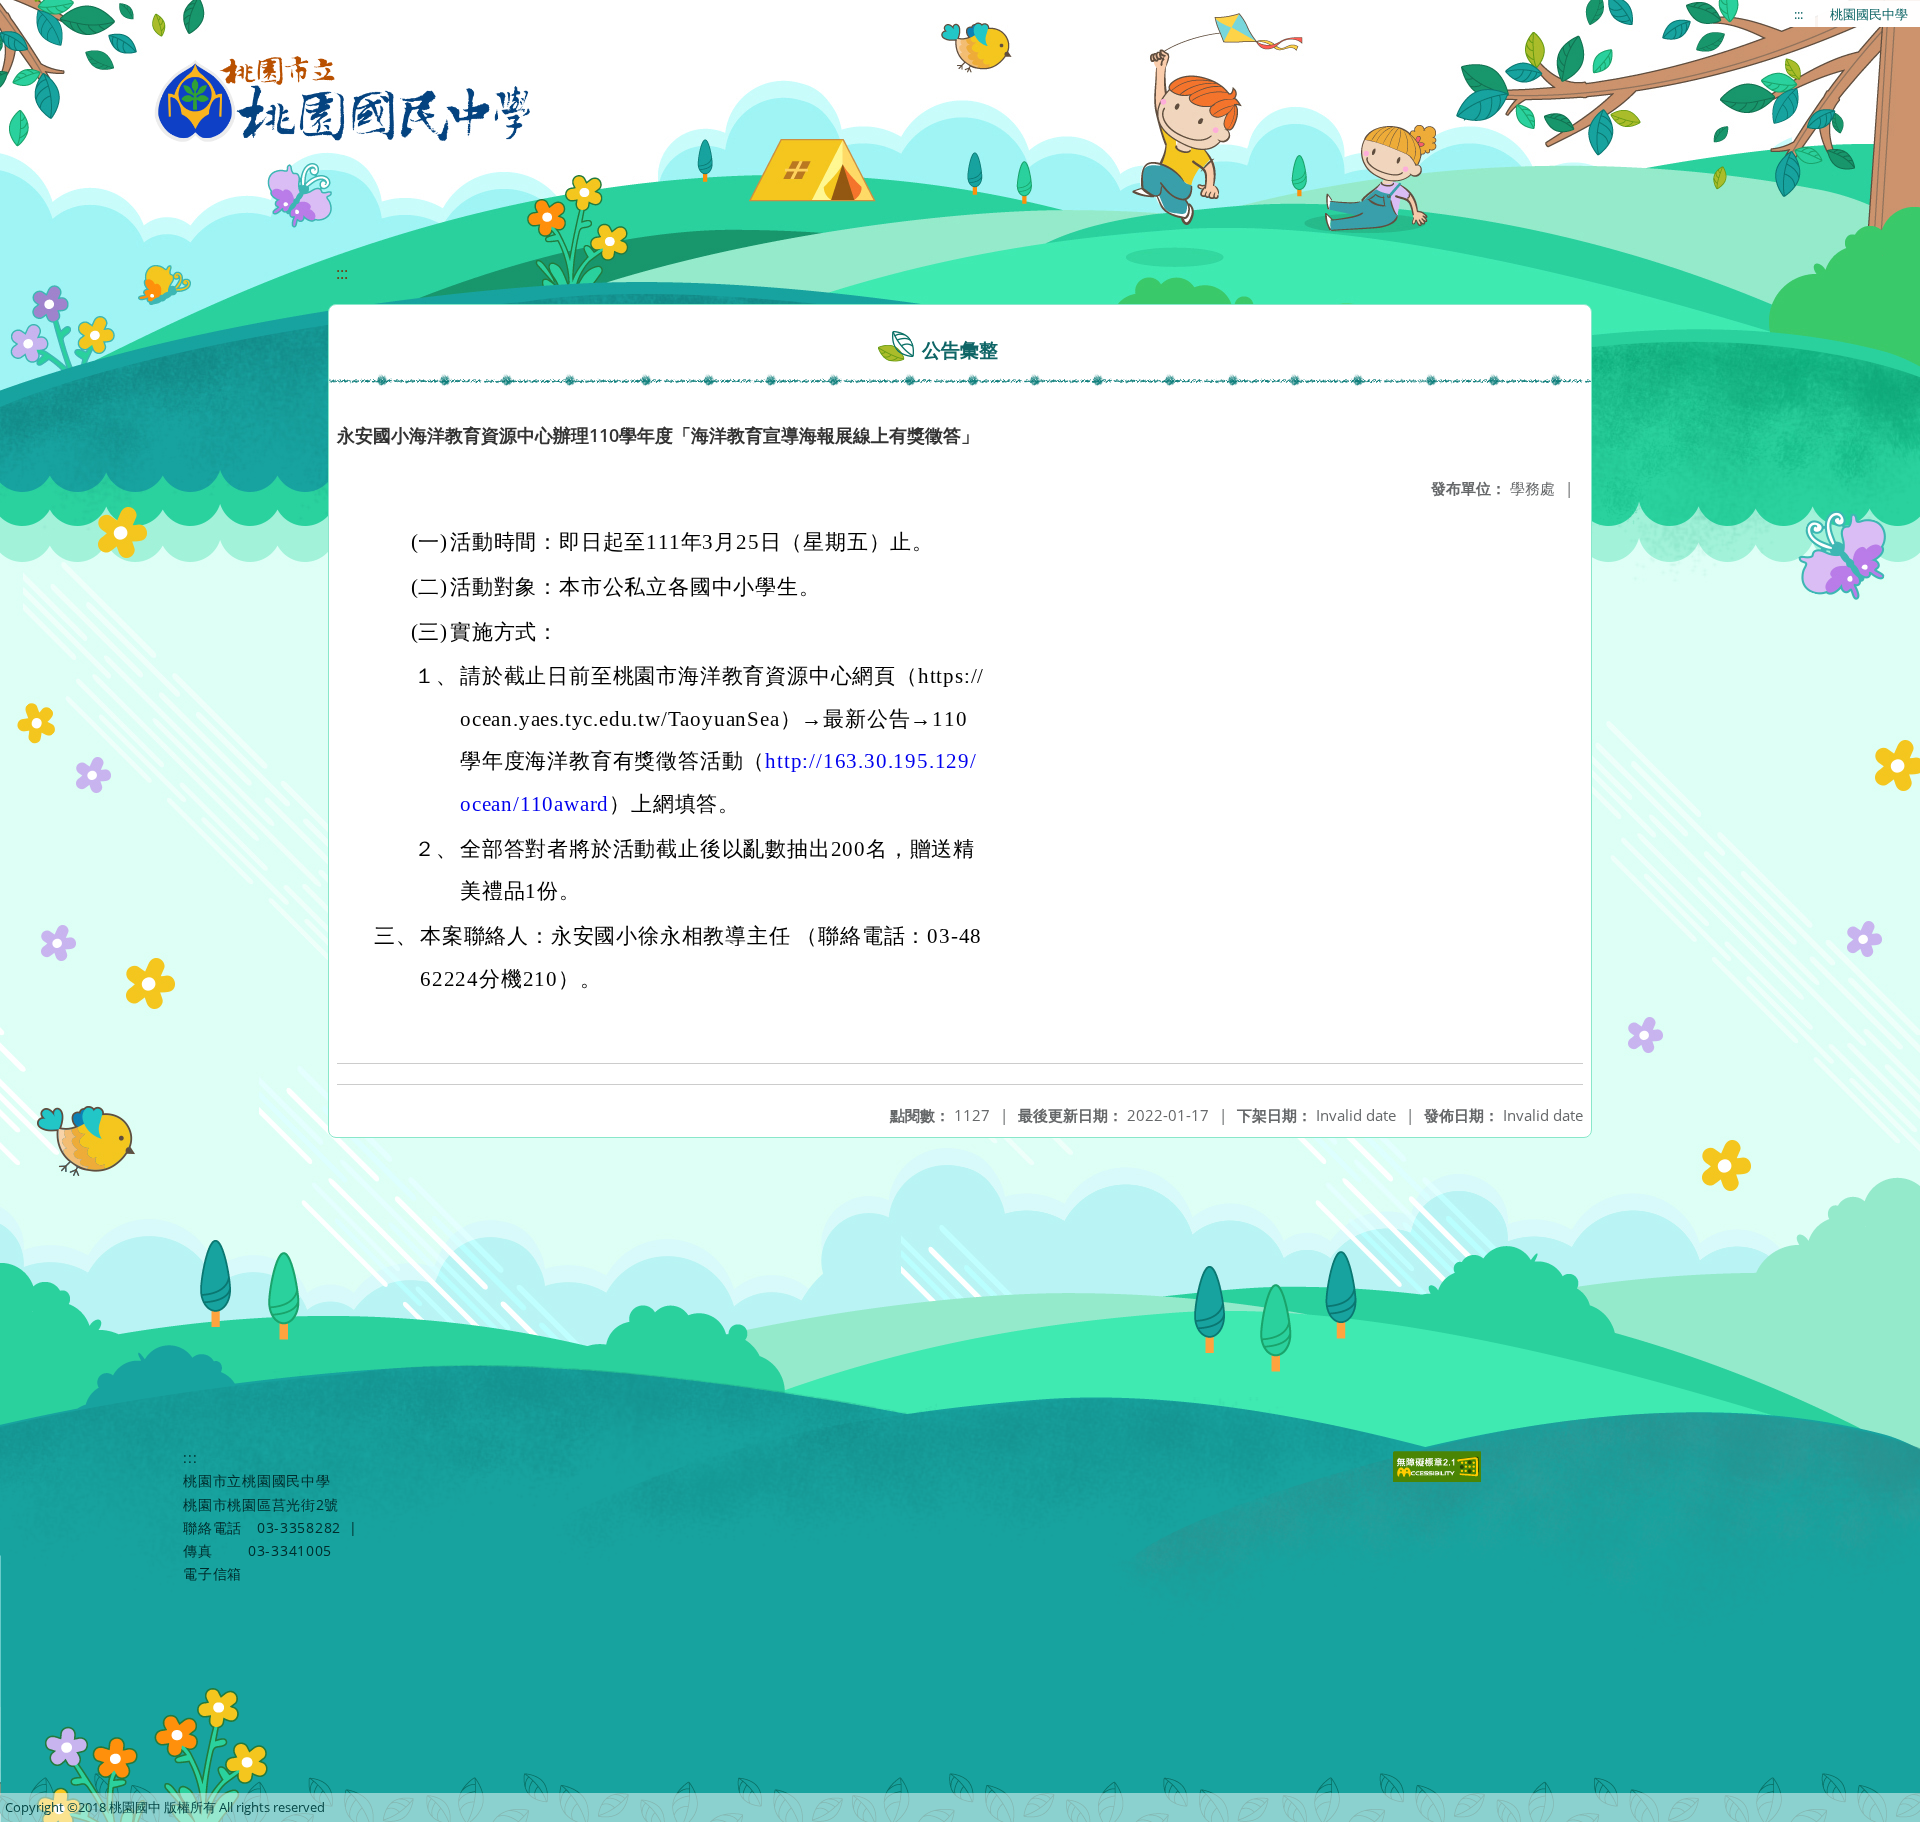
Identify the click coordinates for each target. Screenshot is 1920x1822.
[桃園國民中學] (344, 100)
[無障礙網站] (1438, 1476)
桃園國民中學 (1869, 14)
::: (1798, 14)
